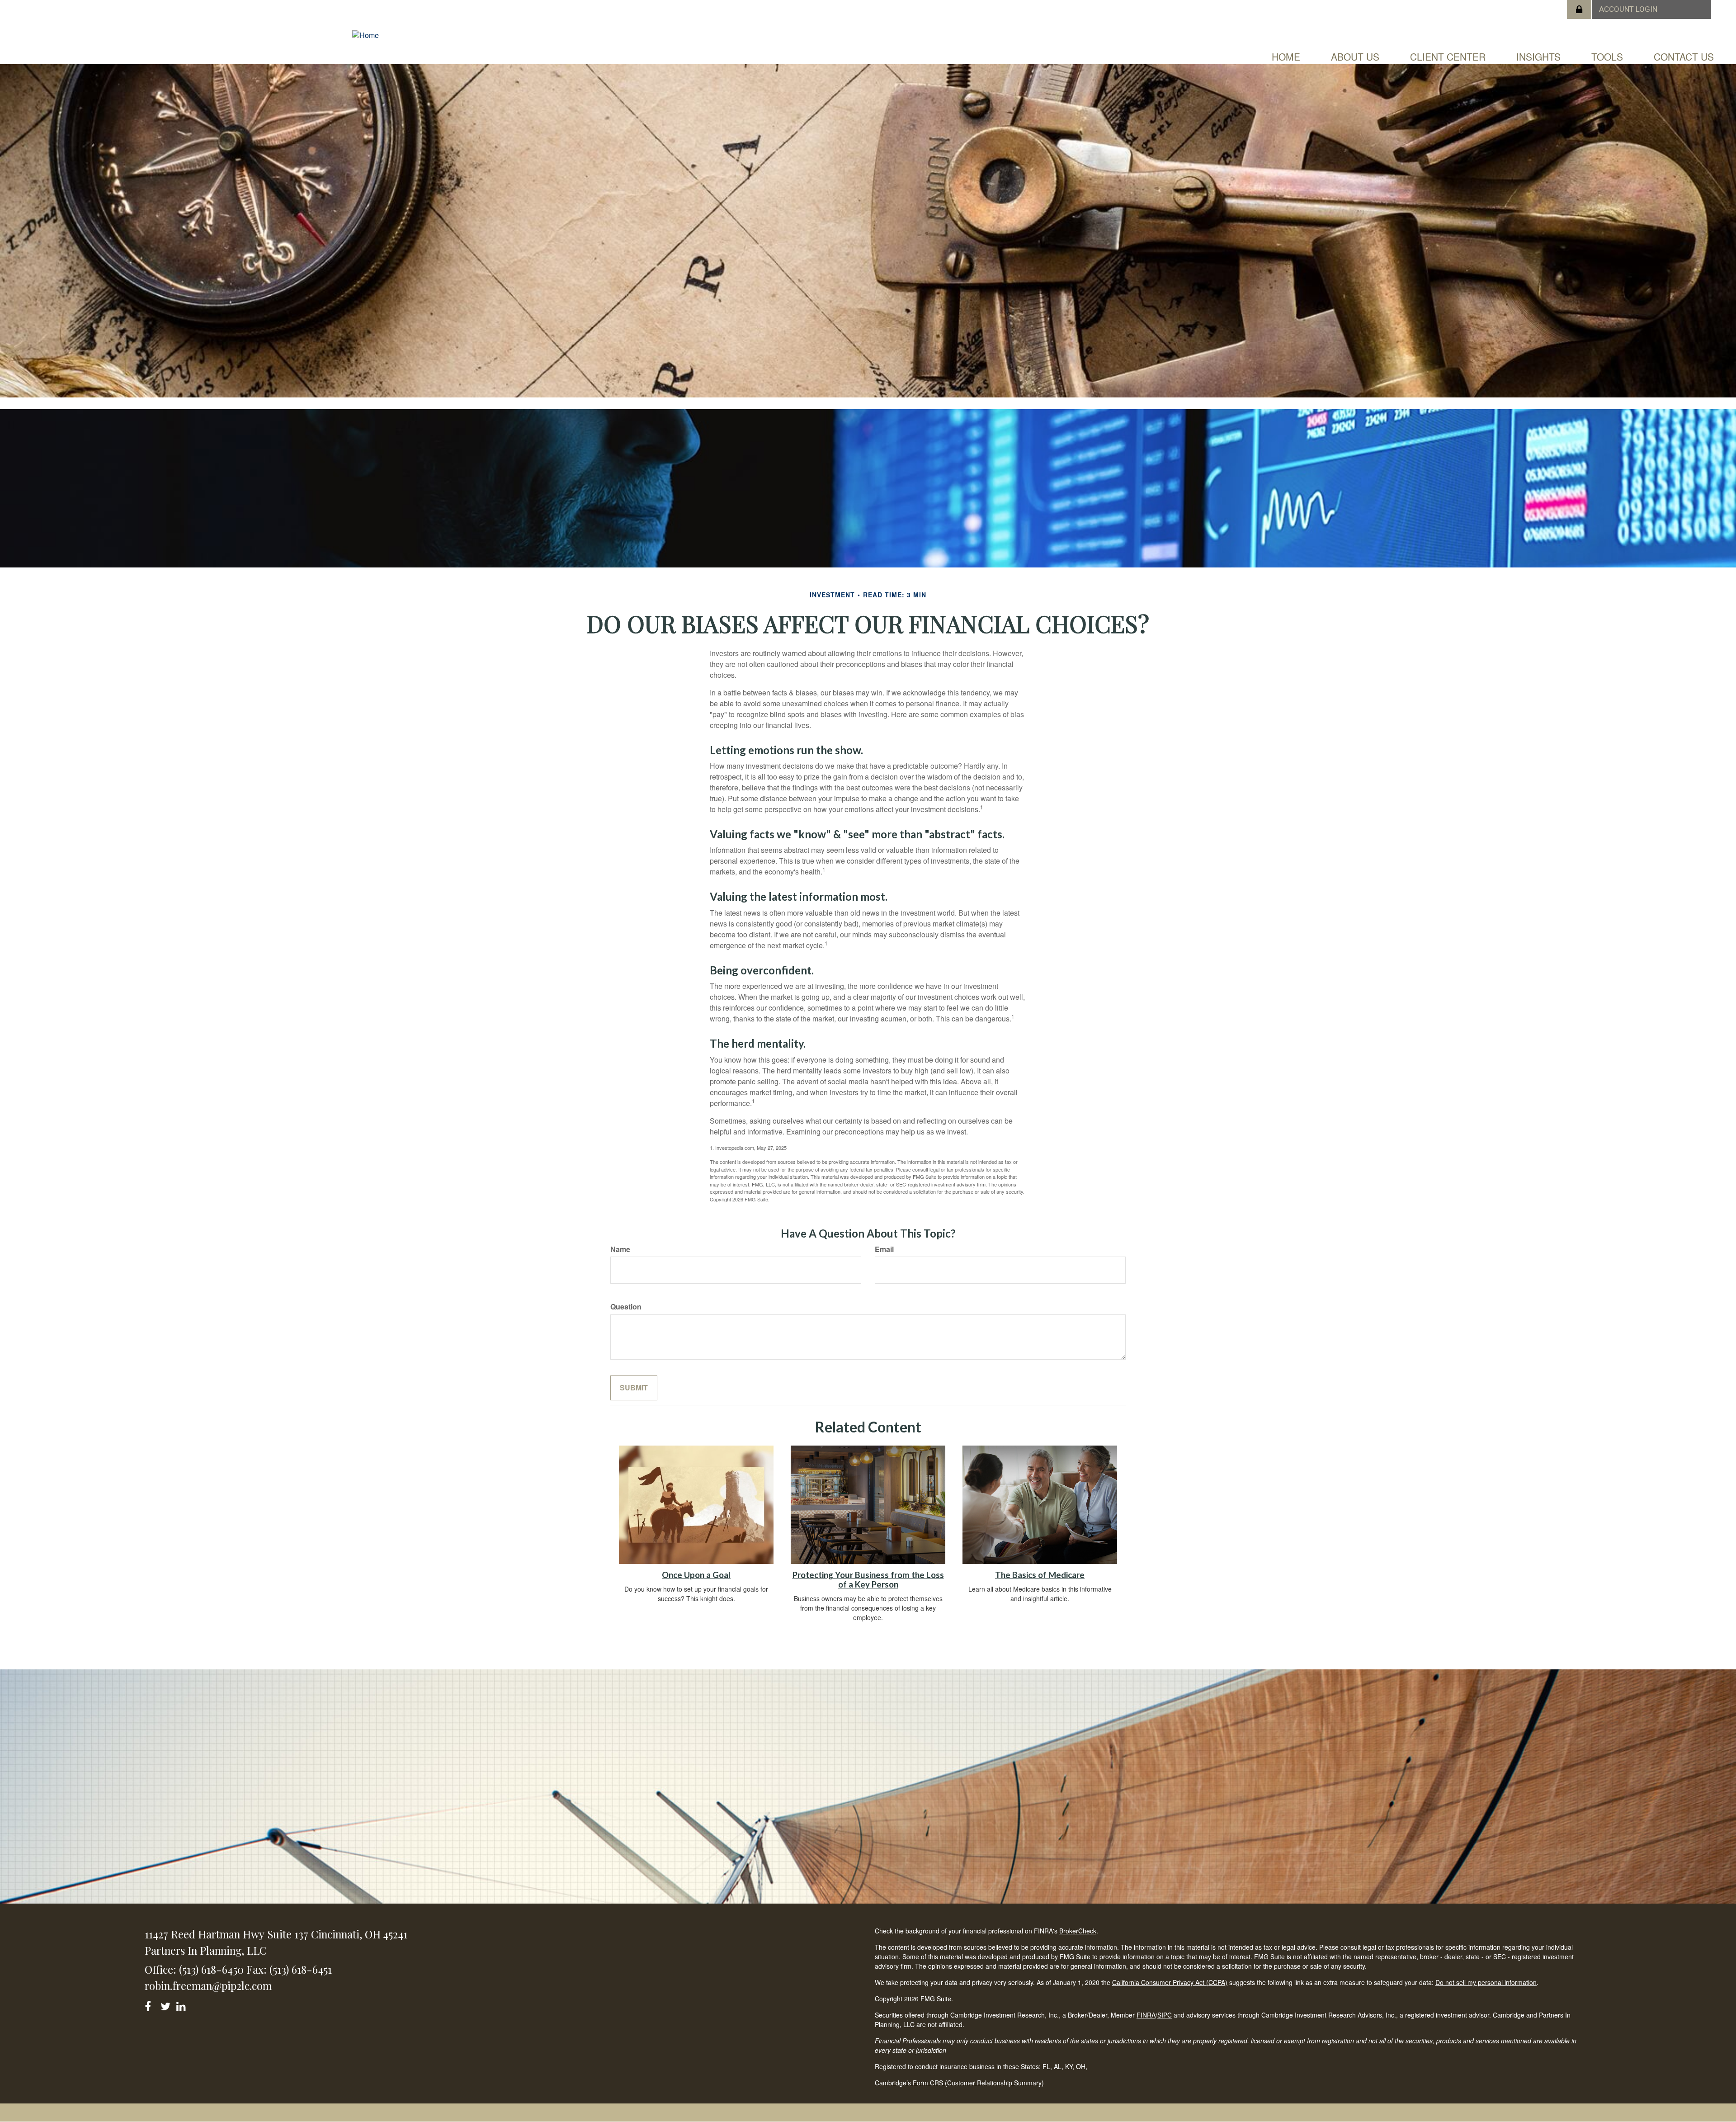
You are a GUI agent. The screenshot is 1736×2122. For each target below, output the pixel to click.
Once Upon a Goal (696, 1575)
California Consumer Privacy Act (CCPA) (1170, 1982)
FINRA (1146, 2015)
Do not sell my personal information (1486, 1982)
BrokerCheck (1078, 1931)
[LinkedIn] (182, 2005)
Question (626, 1307)
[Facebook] (151, 2005)
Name (620, 1249)
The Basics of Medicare (1040, 1575)
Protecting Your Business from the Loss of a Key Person (868, 1580)
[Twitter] (167, 2005)
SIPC (1165, 2015)
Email (884, 1249)
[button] (1355, 57)
